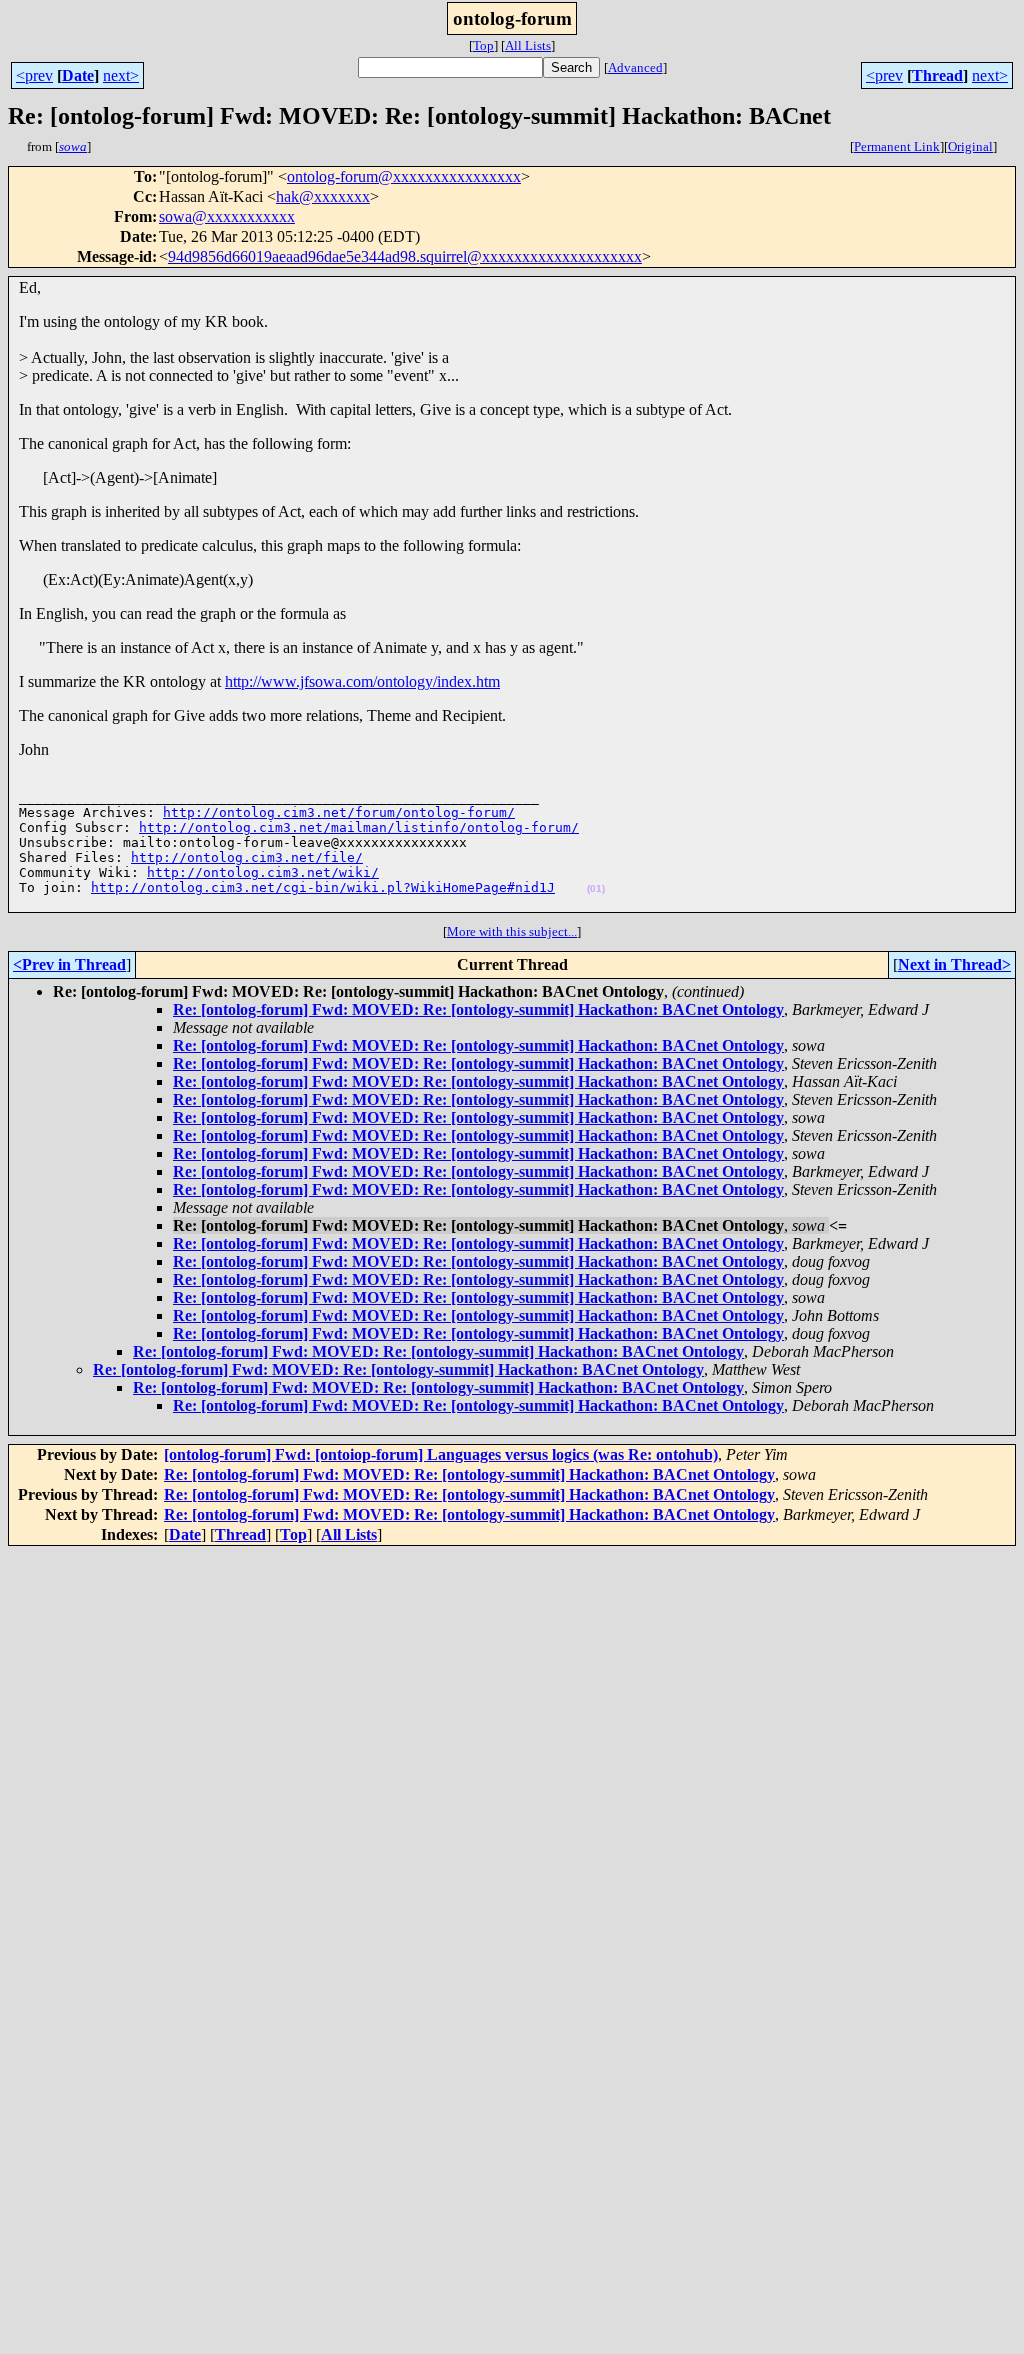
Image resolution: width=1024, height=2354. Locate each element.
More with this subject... (512, 931)
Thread (937, 75)
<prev (34, 75)
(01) (596, 888)
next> (121, 75)
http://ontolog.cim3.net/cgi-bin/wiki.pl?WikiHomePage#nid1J (323, 887)
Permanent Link (897, 146)
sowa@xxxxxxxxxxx (227, 216)
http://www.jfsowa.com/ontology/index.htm (362, 681)
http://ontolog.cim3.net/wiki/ (263, 872)
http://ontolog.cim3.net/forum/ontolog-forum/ (339, 812)
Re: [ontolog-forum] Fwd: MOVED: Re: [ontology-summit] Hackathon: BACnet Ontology (478, 1009)
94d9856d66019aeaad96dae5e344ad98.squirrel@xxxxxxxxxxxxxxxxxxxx (405, 256)
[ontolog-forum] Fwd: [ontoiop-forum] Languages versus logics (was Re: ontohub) (441, 1454)
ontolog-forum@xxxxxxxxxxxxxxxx (404, 176)
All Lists (528, 45)
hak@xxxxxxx (323, 196)
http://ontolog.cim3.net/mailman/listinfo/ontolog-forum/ (359, 827)
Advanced (635, 67)
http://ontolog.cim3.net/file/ (247, 857)
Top (483, 45)
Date (78, 75)
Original (970, 146)
